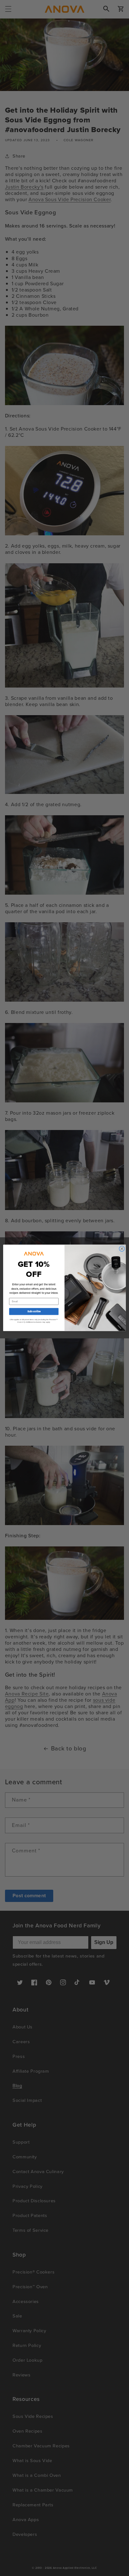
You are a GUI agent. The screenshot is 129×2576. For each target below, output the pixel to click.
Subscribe (34, 1312)
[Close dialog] (122, 1249)
